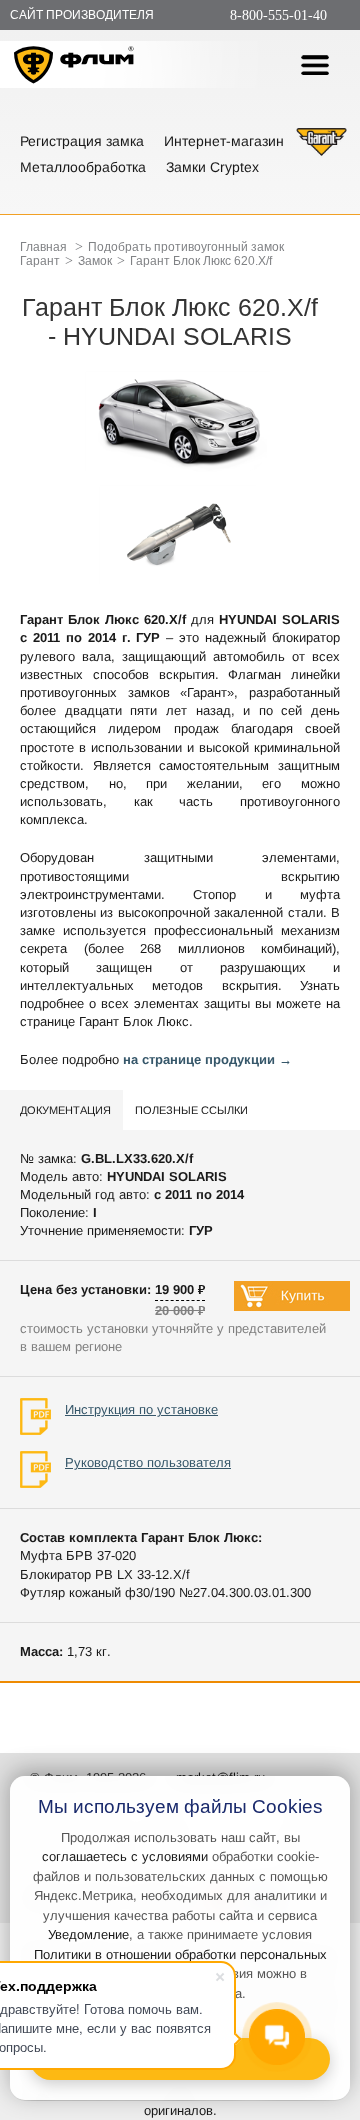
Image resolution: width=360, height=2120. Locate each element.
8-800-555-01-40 (278, 15)
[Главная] (74, 67)
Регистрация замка (82, 141)
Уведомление (88, 1934)
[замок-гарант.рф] (321, 153)
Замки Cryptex (212, 167)
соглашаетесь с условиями (125, 1856)
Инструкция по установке (141, 1409)
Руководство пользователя (148, 1462)
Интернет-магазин (224, 141)
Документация (65, 1110)
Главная (43, 247)
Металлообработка (83, 167)
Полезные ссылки (191, 1110)
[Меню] (315, 65)
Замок (95, 261)
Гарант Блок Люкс (134, 1021)
